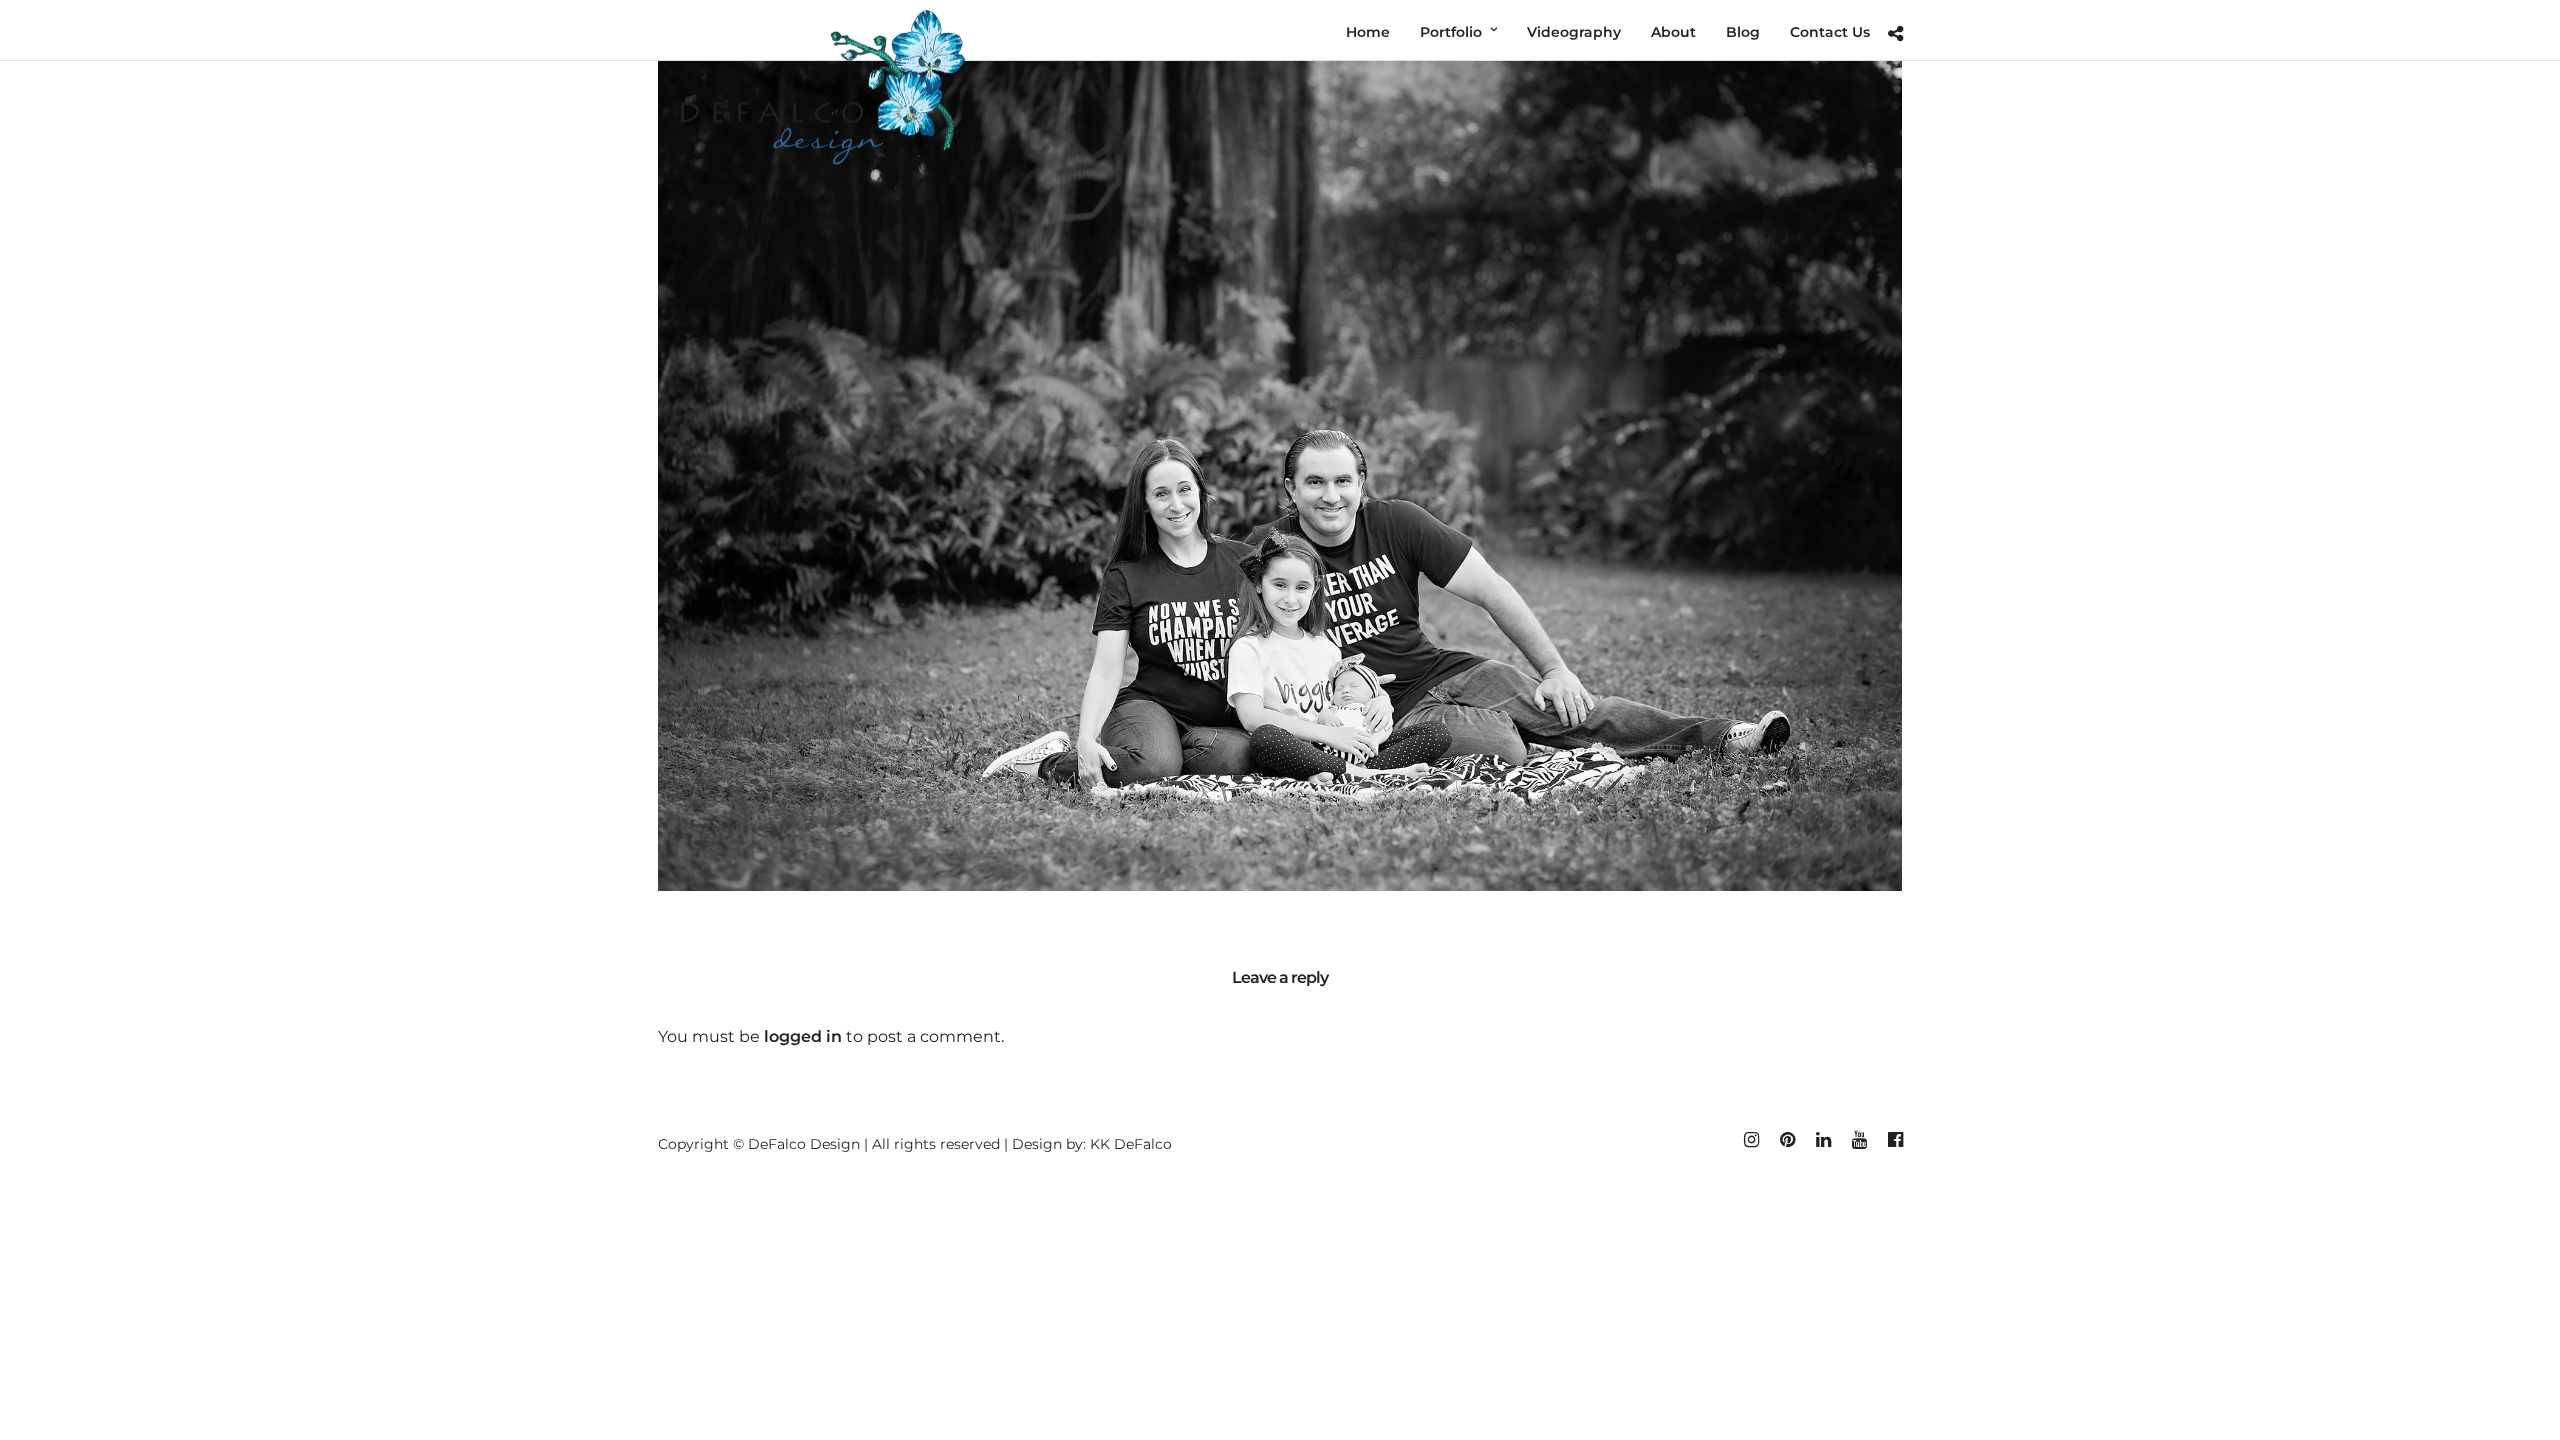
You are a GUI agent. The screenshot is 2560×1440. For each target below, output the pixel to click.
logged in (803, 1036)
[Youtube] (1859, 1140)
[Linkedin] (1823, 1140)
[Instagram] (1751, 1140)
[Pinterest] (1787, 1140)
